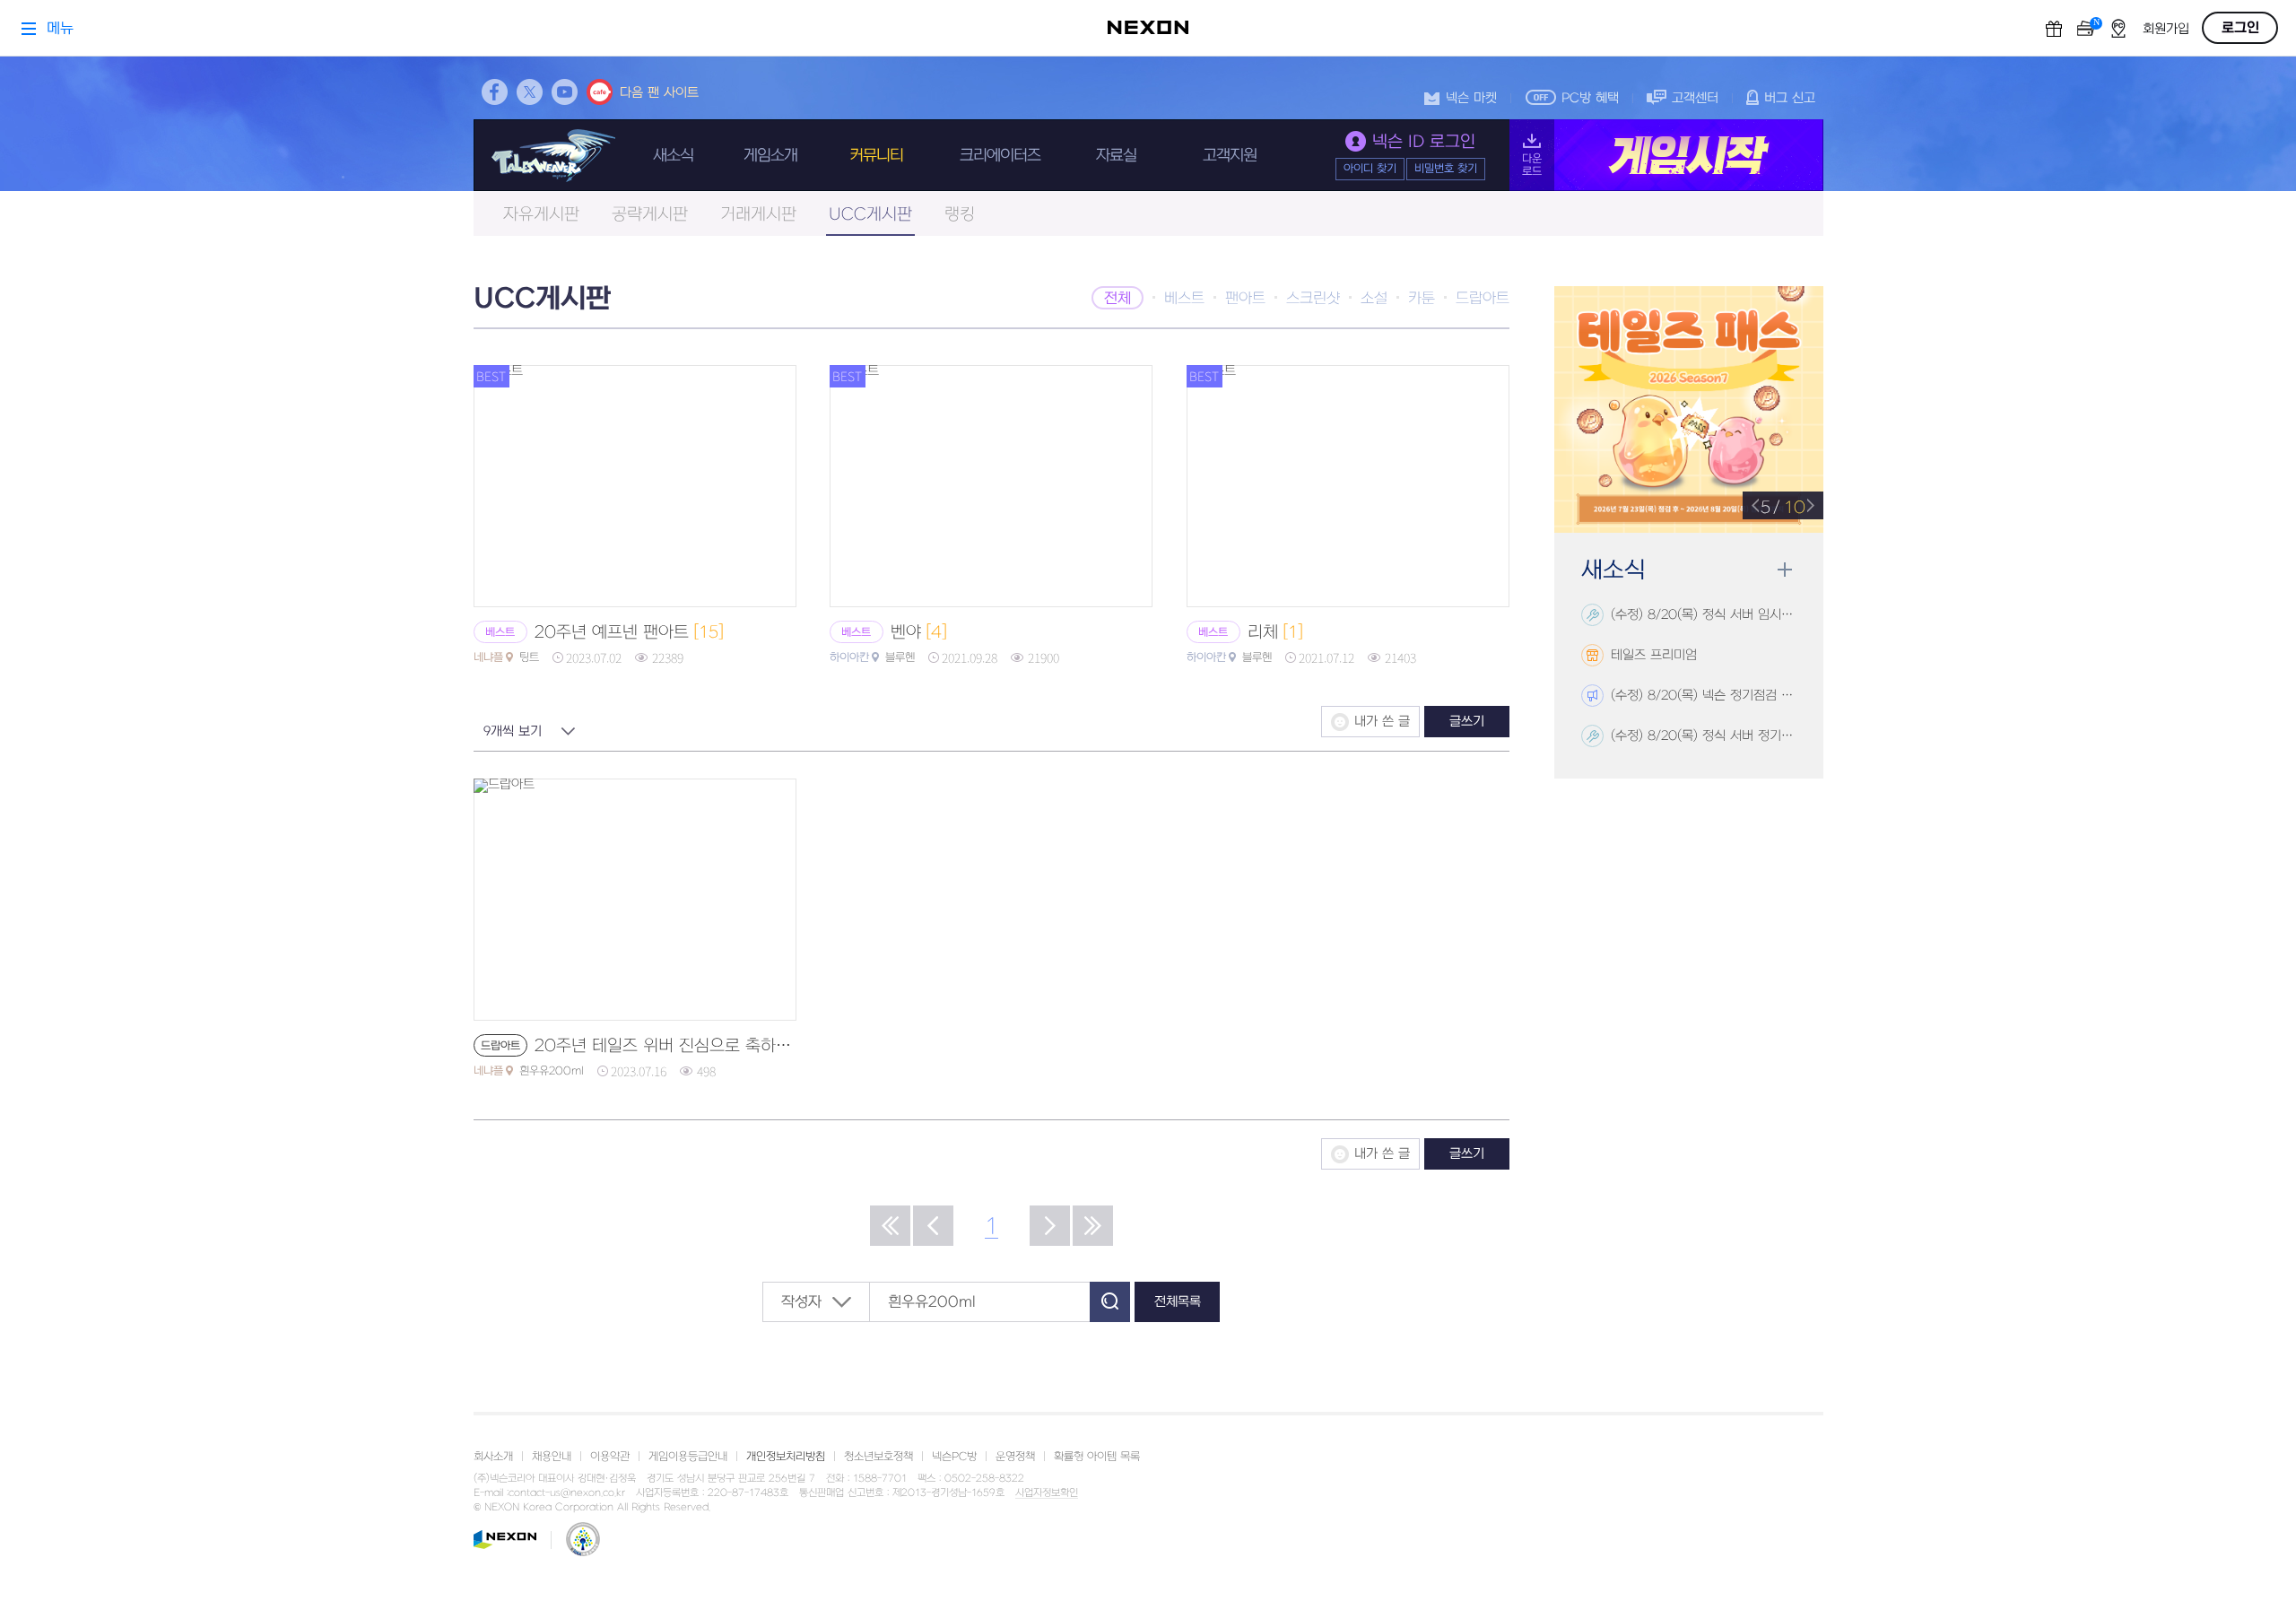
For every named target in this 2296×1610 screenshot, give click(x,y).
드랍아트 (1483, 299)
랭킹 (960, 215)
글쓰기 (1467, 722)
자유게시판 (541, 215)
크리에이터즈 (1000, 156)
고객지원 (1230, 156)
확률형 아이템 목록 (1097, 1457)
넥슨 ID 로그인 (1424, 142)
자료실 (1116, 156)
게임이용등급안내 (688, 1457)
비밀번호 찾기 (1446, 169)
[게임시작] (1666, 155)
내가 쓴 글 (1382, 722)
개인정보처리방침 (786, 1457)
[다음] (1050, 1226)
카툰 (1422, 299)
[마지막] (1093, 1226)
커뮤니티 (876, 156)
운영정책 (1015, 1457)
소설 (1374, 299)
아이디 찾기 (1370, 169)
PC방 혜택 (1590, 98)
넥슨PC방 (954, 1457)
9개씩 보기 (513, 731)
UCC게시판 (870, 215)
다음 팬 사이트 (659, 93)
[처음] (890, 1226)
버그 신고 (1790, 98)
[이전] (933, 1226)
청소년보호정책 (878, 1457)
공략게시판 (650, 215)
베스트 (1184, 299)
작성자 (801, 1302)
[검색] (1110, 1302)
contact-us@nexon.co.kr (567, 1493)
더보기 (1784, 570)
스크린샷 (1313, 299)
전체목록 (1178, 1302)
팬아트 (1245, 299)
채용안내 (552, 1457)
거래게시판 (758, 215)
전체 (1118, 299)
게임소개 (770, 156)
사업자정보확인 (1047, 1493)
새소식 (673, 156)
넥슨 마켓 (1471, 98)
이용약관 (610, 1457)
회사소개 (493, 1457)
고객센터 (1695, 98)
